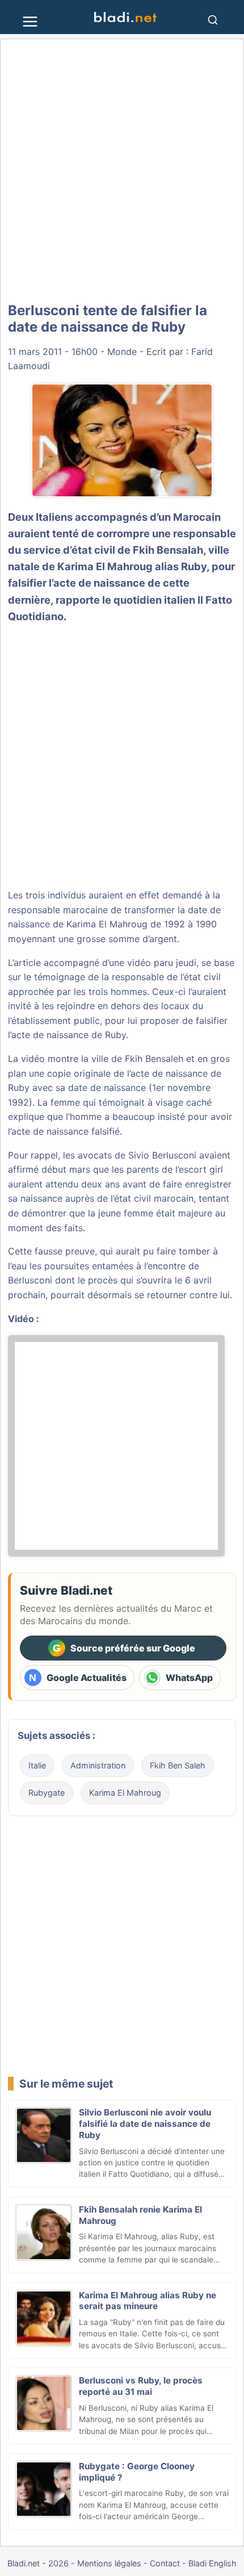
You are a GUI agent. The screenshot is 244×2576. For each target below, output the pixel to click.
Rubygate (47, 1793)
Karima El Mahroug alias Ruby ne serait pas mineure (148, 2301)
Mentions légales (109, 2563)
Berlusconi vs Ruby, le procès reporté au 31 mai (141, 2386)
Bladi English (213, 2563)
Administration (98, 1765)
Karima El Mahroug (125, 1793)
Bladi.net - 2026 (38, 2563)
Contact (165, 2563)
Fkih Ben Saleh (178, 1765)
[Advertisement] (122, 172)
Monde (122, 352)
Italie (37, 1765)
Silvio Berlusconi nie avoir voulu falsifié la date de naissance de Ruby (145, 2124)
